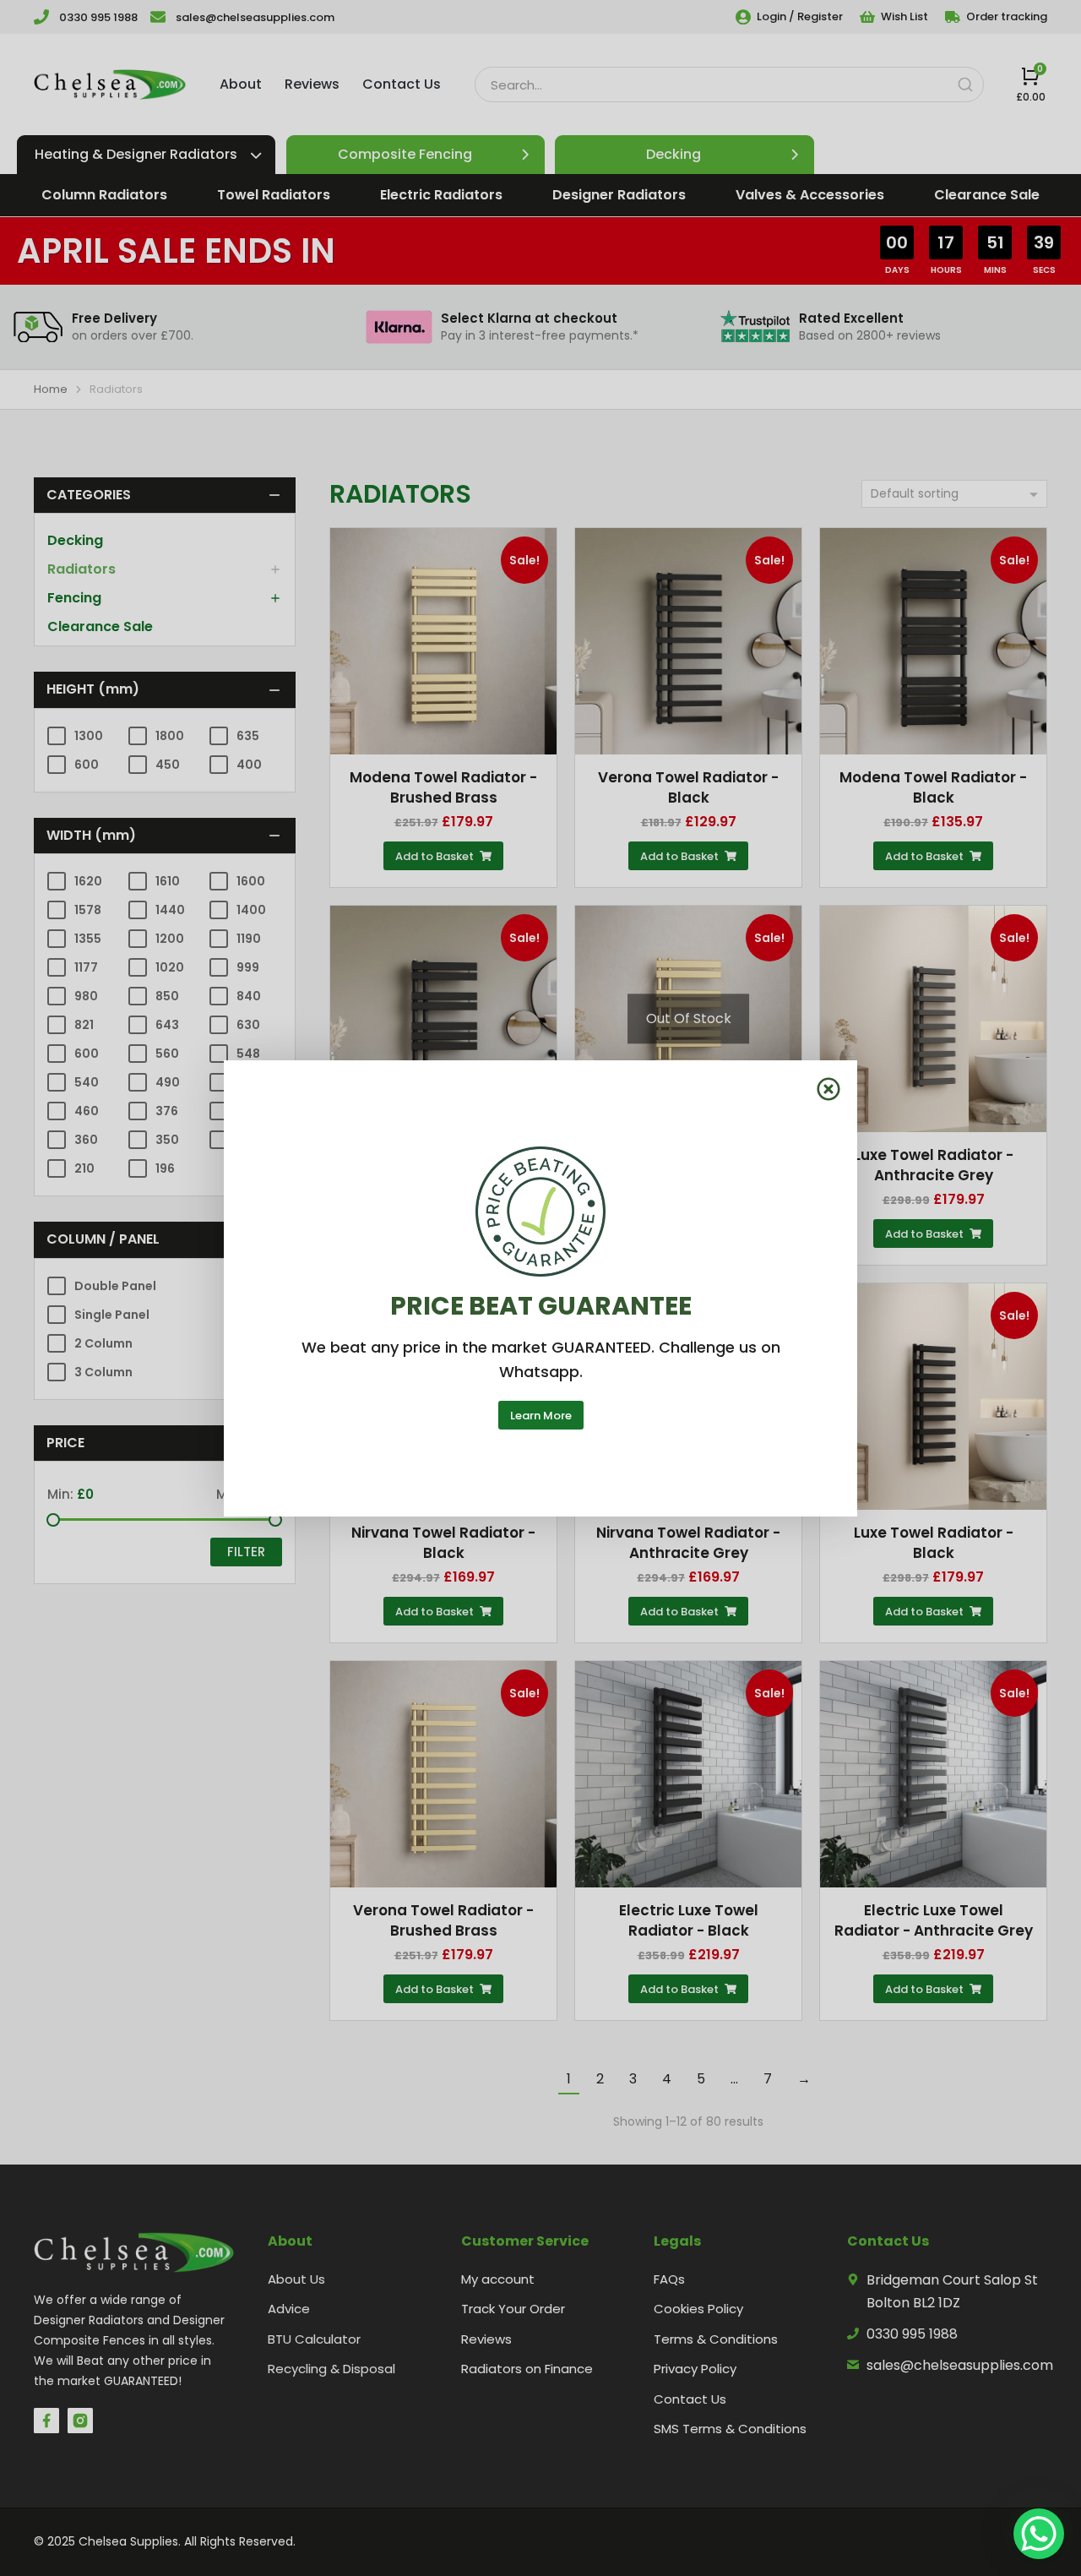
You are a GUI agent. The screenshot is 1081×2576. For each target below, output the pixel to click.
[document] (540, 1288)
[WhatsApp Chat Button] (1039, 2534)
